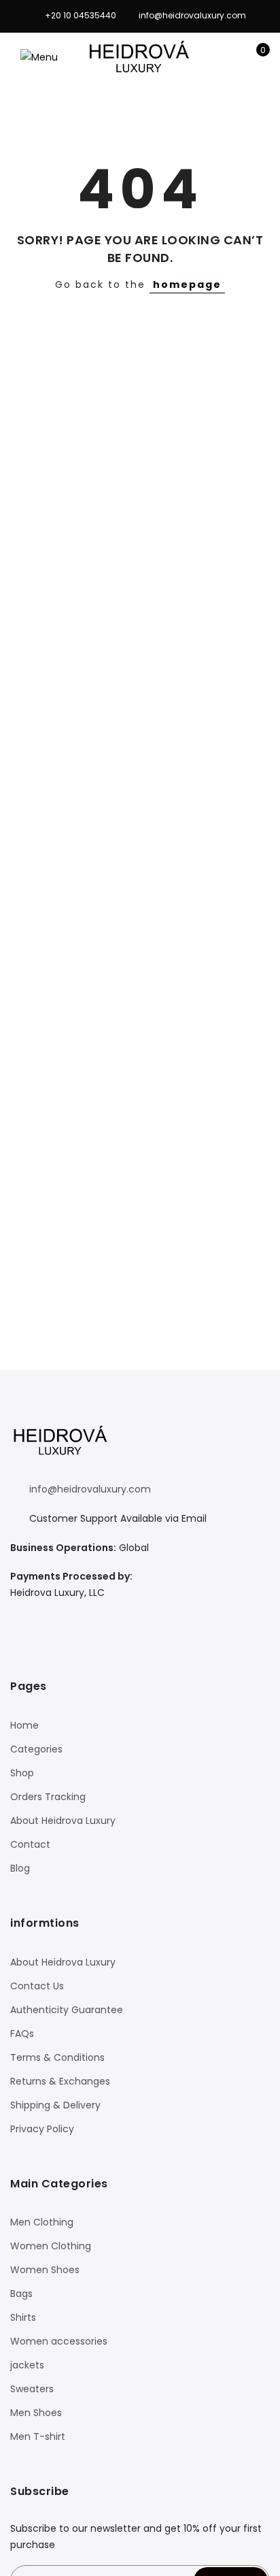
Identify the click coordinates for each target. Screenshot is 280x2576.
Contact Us (37, 1986)
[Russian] (89, 1620)
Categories (36, 1749)
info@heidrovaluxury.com (90, 1489)
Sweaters (32, 2389)
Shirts (23, 2317)
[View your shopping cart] (253, 57)
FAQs (22, 2034)
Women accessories (59, 2341)
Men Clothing (42, 2222)
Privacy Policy (42, 2129)
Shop (22, 1773)
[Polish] (71, 1620)
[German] (54, 1620)
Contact (30, 1844)
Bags (21, 2294)
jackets (27, 2365)
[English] (36, 1620)
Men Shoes (36, 2413)
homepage (187, 284)
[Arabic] (18, 1620)
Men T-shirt (38, 2436)
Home (24, 1725)
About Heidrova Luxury (63, 1821)
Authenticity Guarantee (67, 2010)
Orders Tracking (48, 1797)
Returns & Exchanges (60, 2081)
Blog (20, 1868)
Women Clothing (51, 2246)
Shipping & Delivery (55, 2105)
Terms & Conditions (57, 2057)
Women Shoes (45, 2270)
